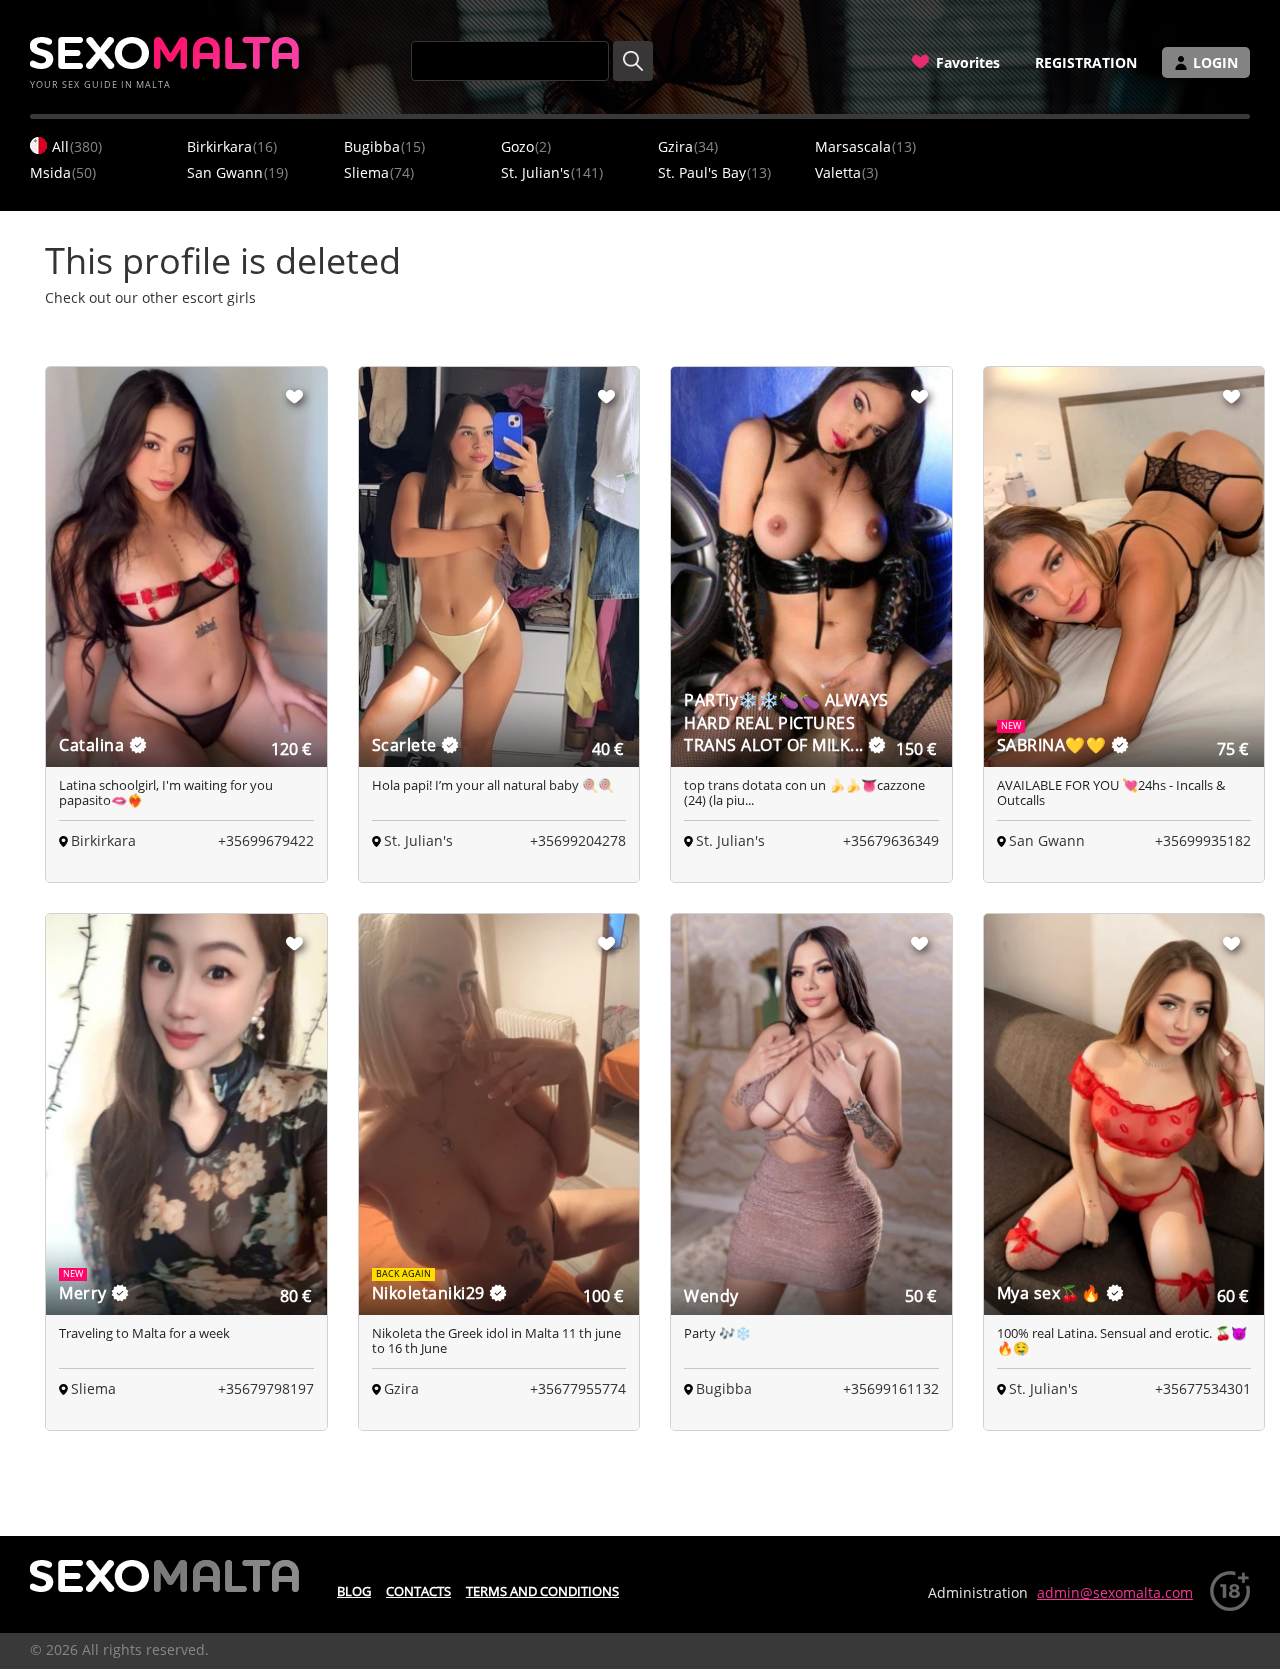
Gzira (688, 146)
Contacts (418, 1591)
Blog (354, 1591)
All (77, 146)
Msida (63, 172)
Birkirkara (232, 146)
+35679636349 (891, 840)
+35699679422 (266, 840)
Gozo (526, 146)
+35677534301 (1203, 1388)
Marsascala (865, 146)
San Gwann (237, 172)
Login (1215, 62)
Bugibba (384, 146)
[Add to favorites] (295, 396)
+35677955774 (578, 1388)
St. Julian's (552, 172)
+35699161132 (891, 1388)
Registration (1086, 62)
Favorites (968, 62)
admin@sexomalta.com (1115, 1592)
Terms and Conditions (542, 1591)
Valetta (846, 172)
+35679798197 (266, 1388)
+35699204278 (578, 840)
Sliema (379, 172)
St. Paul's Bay (714, 172)
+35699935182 (1203, 840)
